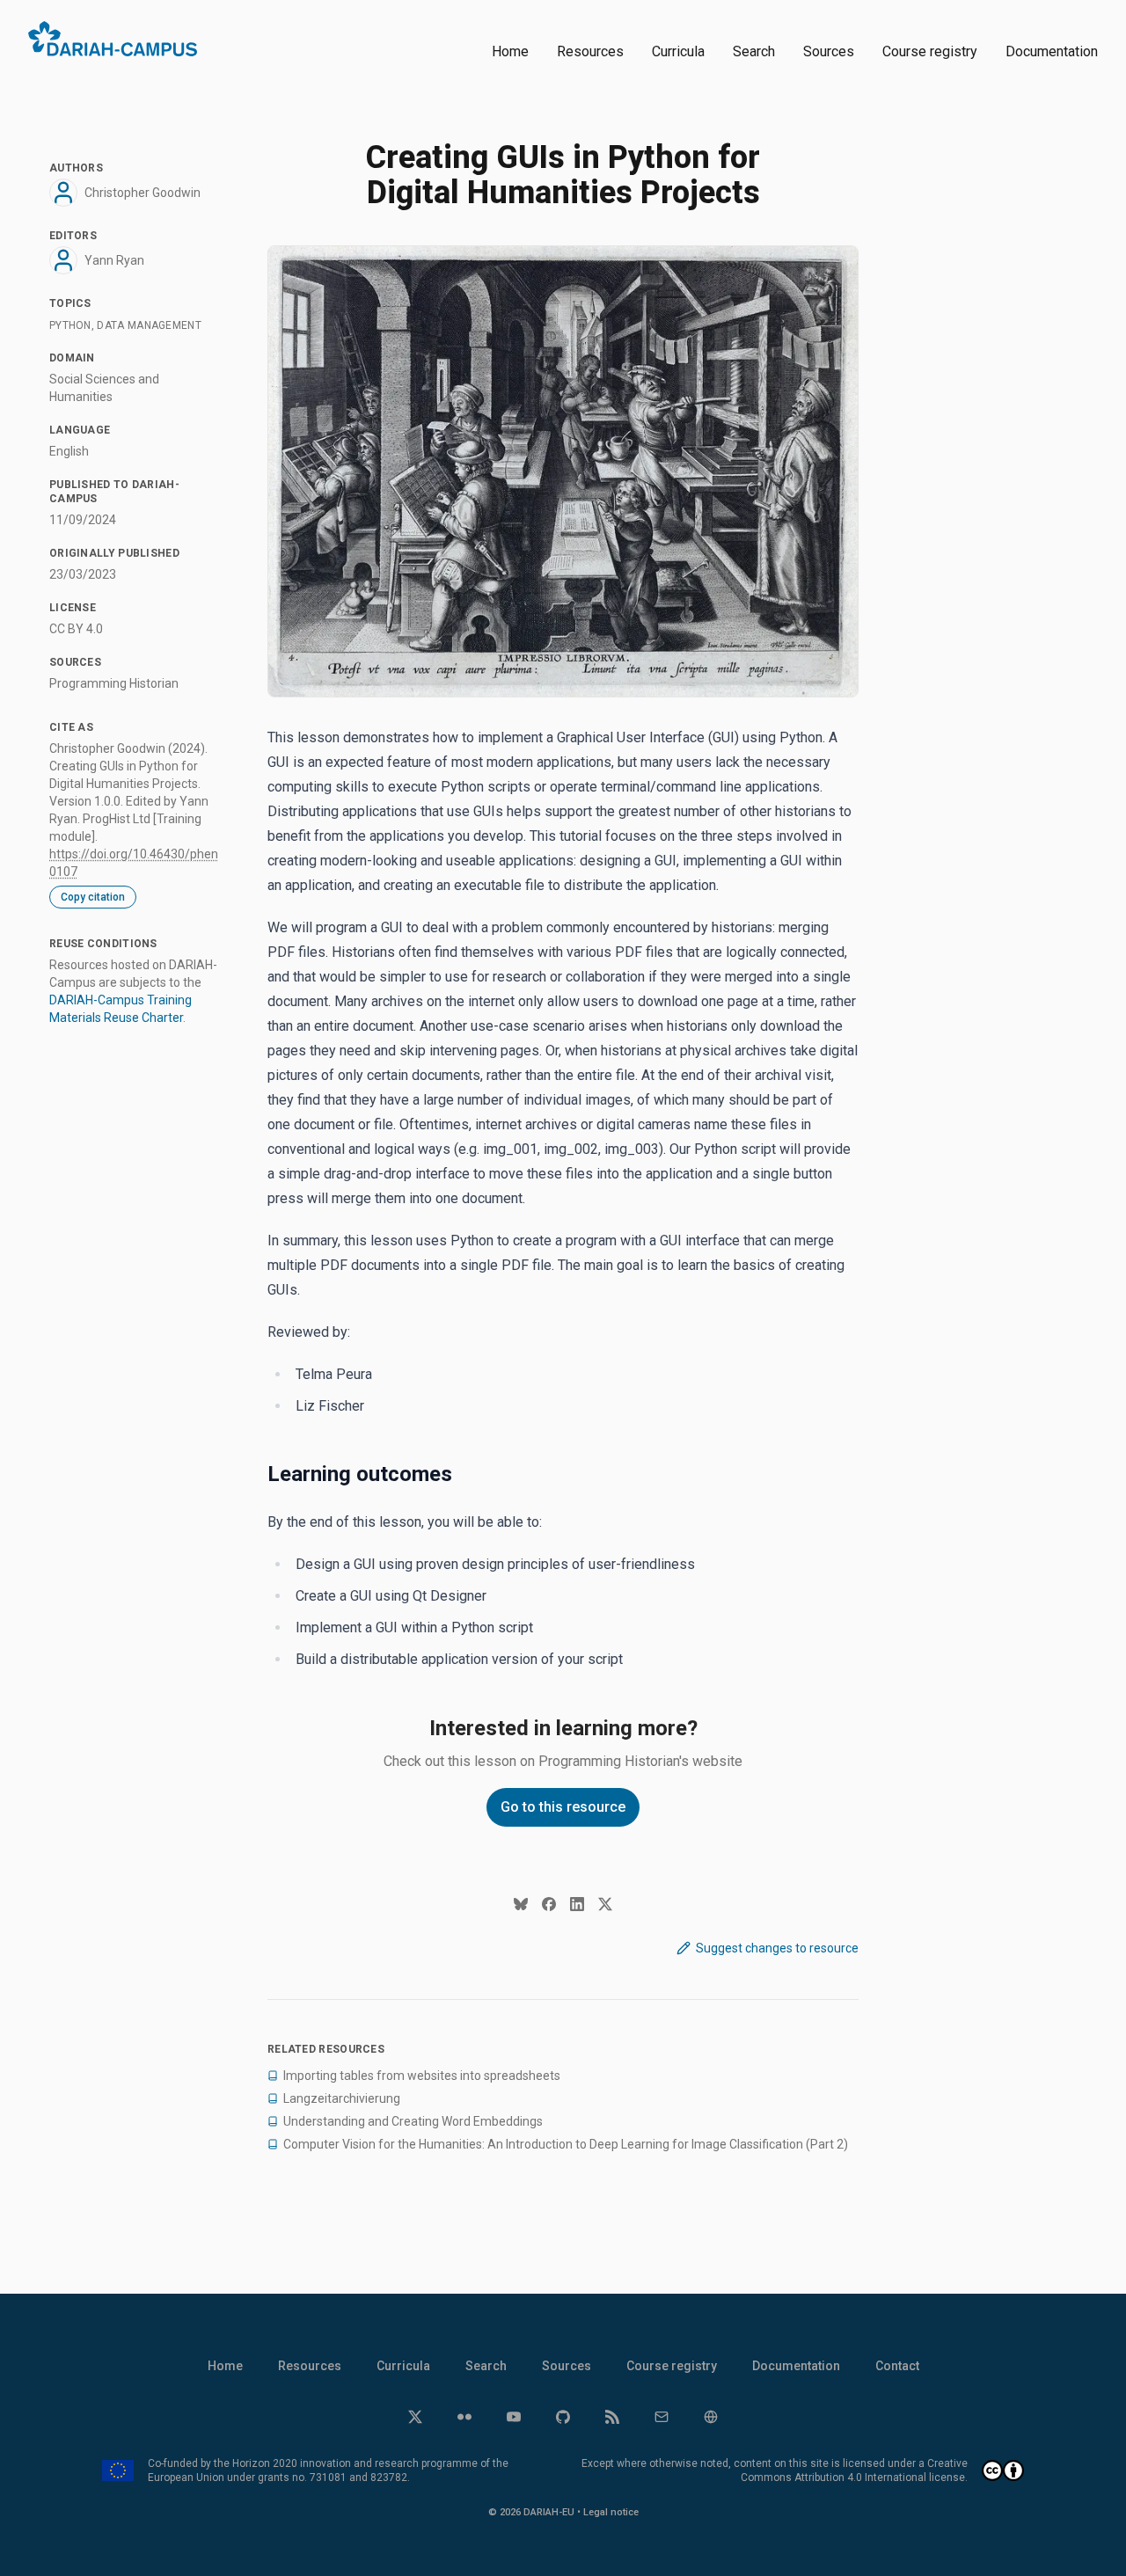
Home (510, 51)
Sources (829, 51)
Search (754, 51)
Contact (897, 2366)
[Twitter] (415, 2417)
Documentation (1052, 51)
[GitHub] (563, 2417)
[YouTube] (514, 2417)
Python (70, 325)
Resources (590, 51)
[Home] (113, 39)
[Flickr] (464, 2417)
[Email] (662, 2417)
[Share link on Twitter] (605, 1904)
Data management (149, 325)
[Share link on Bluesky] (521, 1904)
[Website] (711, 2417)
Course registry (930, 51)
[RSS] (612, 2417)
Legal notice (611, 2512)
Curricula (678, 51)
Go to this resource (563, 1807)
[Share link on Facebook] (549, 1904)
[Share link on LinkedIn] (577, 1904)
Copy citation (93, 897)
